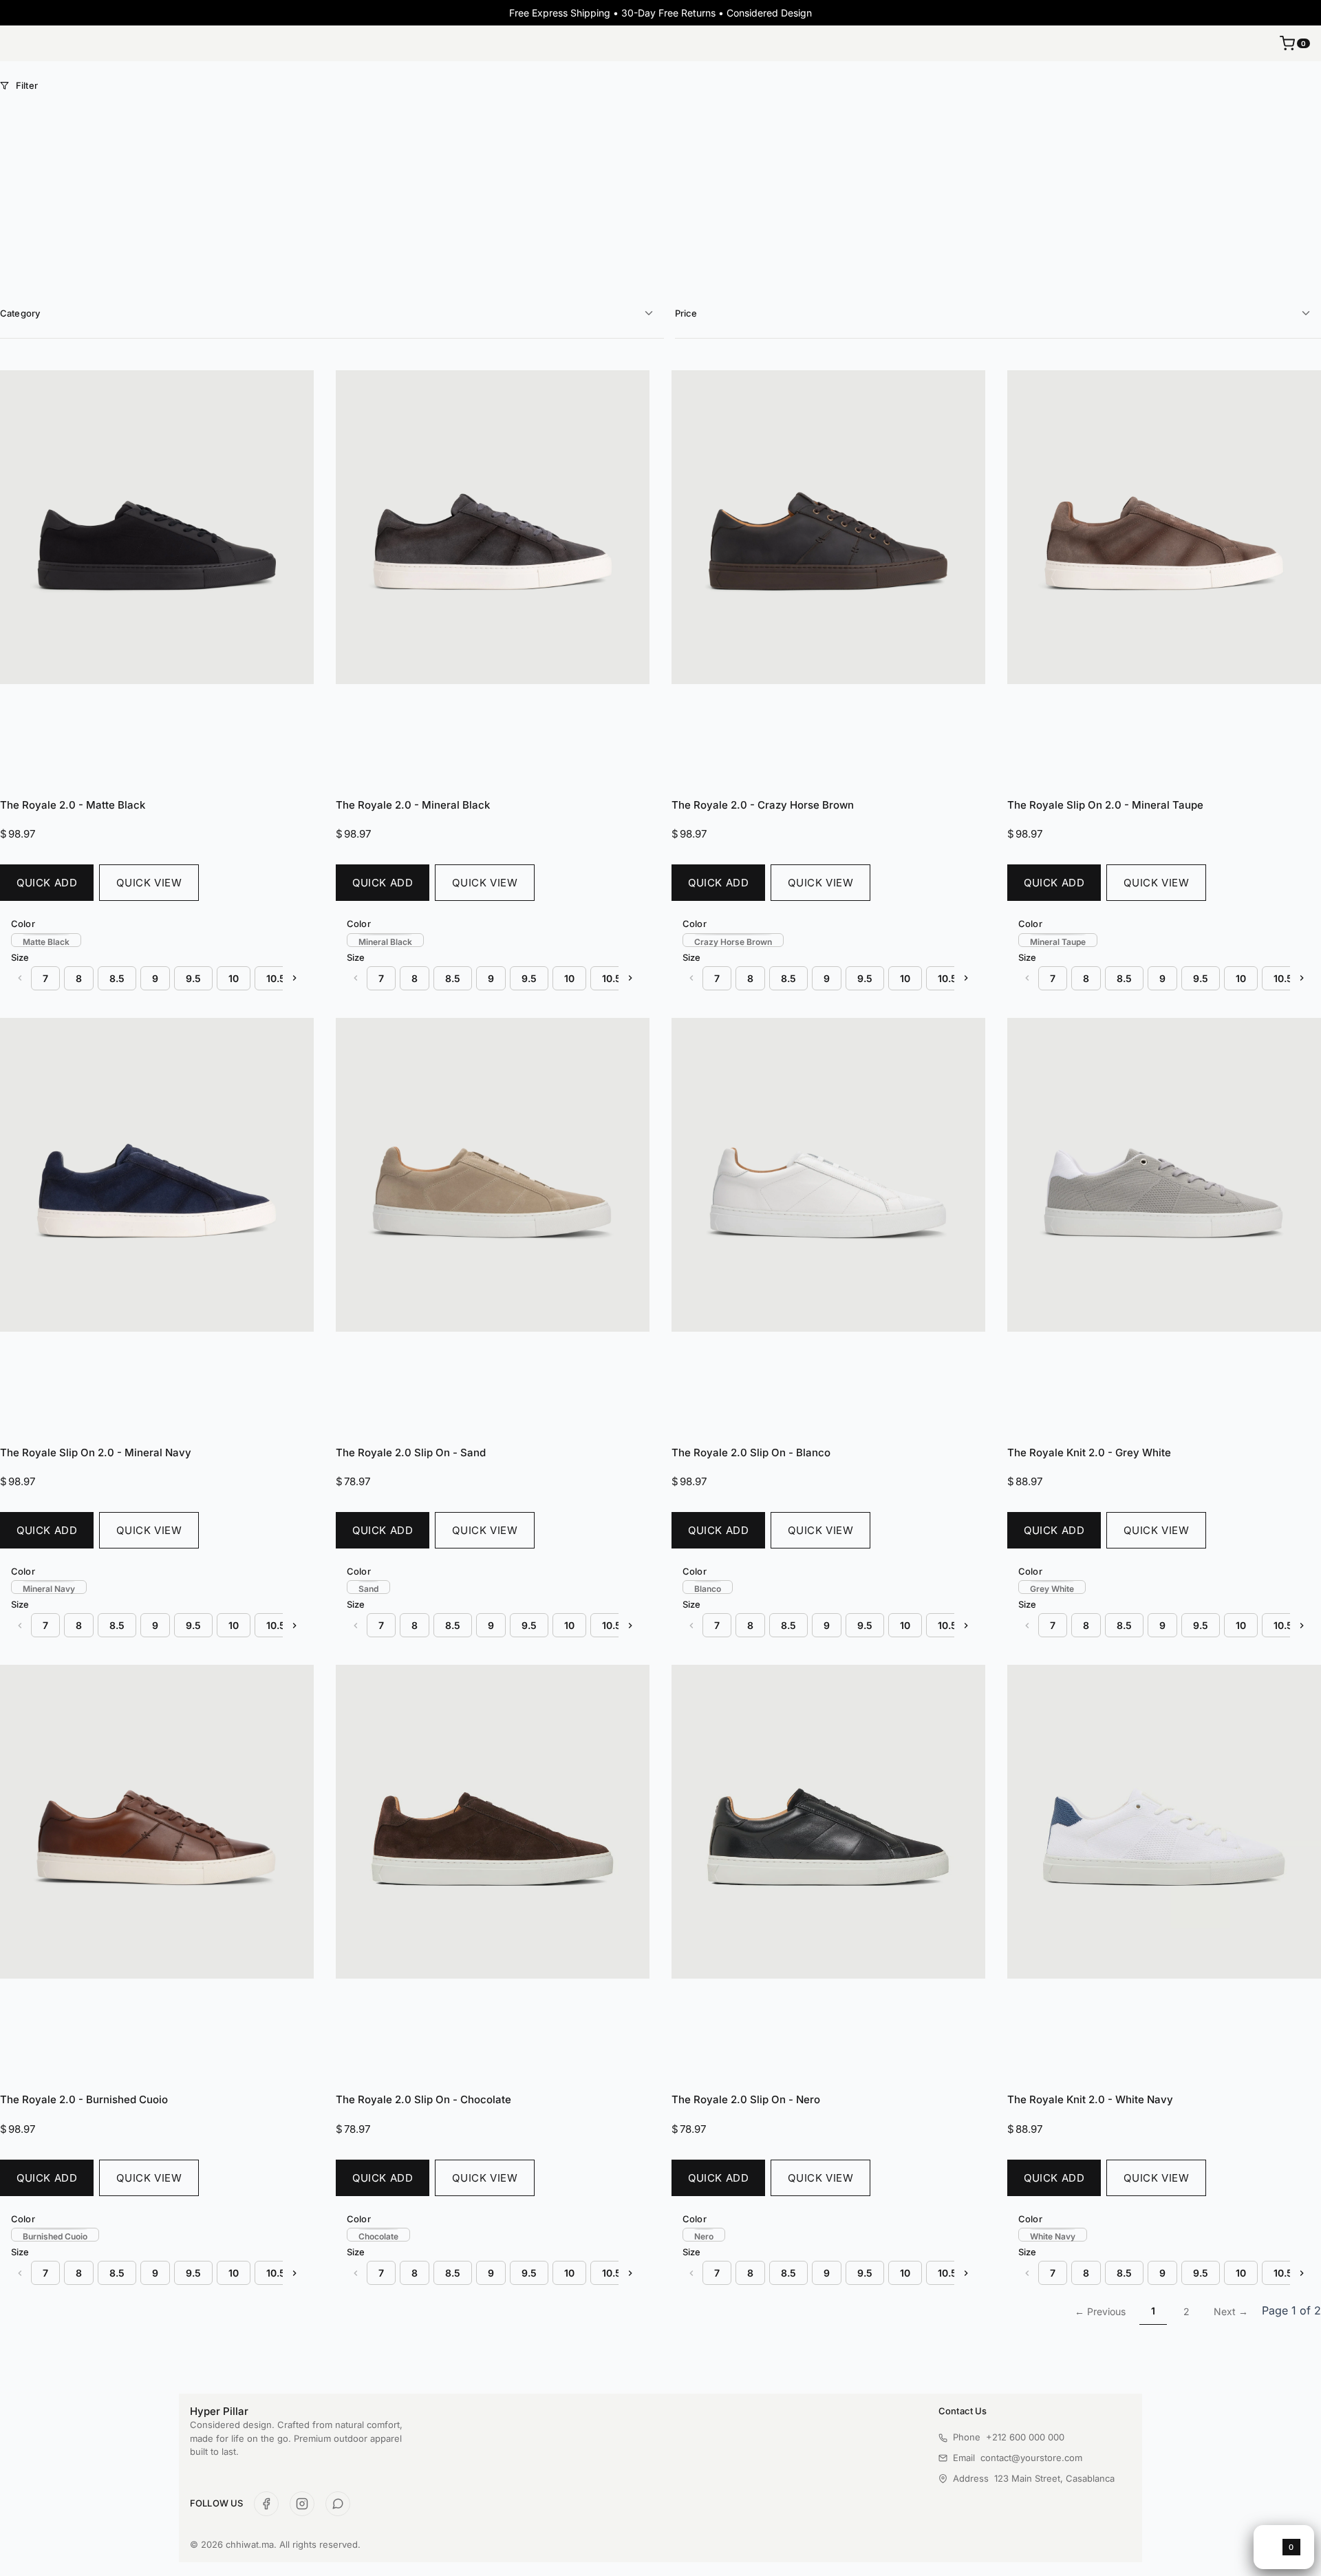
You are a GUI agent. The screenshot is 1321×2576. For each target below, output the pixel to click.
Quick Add (47, 883)
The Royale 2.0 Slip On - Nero (746, 2099)
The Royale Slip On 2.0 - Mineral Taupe (1105, 805)
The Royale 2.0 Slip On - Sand (411, 1452)
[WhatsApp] (338, 2504)
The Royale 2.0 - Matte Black (73, 805)
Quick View (149, 883)
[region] (157, 940)
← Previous (1100, 2311)
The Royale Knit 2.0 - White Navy (1090, 2099)
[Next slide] (294, 978)
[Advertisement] (660, 195)
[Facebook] (266, 2504)
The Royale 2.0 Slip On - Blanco (751, 1452)
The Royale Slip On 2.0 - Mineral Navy (96, 1452)
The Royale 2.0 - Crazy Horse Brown (763, 805)
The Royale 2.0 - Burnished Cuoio (84, 2099)
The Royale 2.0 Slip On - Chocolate (423, 2099)
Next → (1231, 2311)
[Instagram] (302, 2504)
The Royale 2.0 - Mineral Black (413, 805)
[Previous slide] (20, 978)
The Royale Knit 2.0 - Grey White (1089, 1452)
